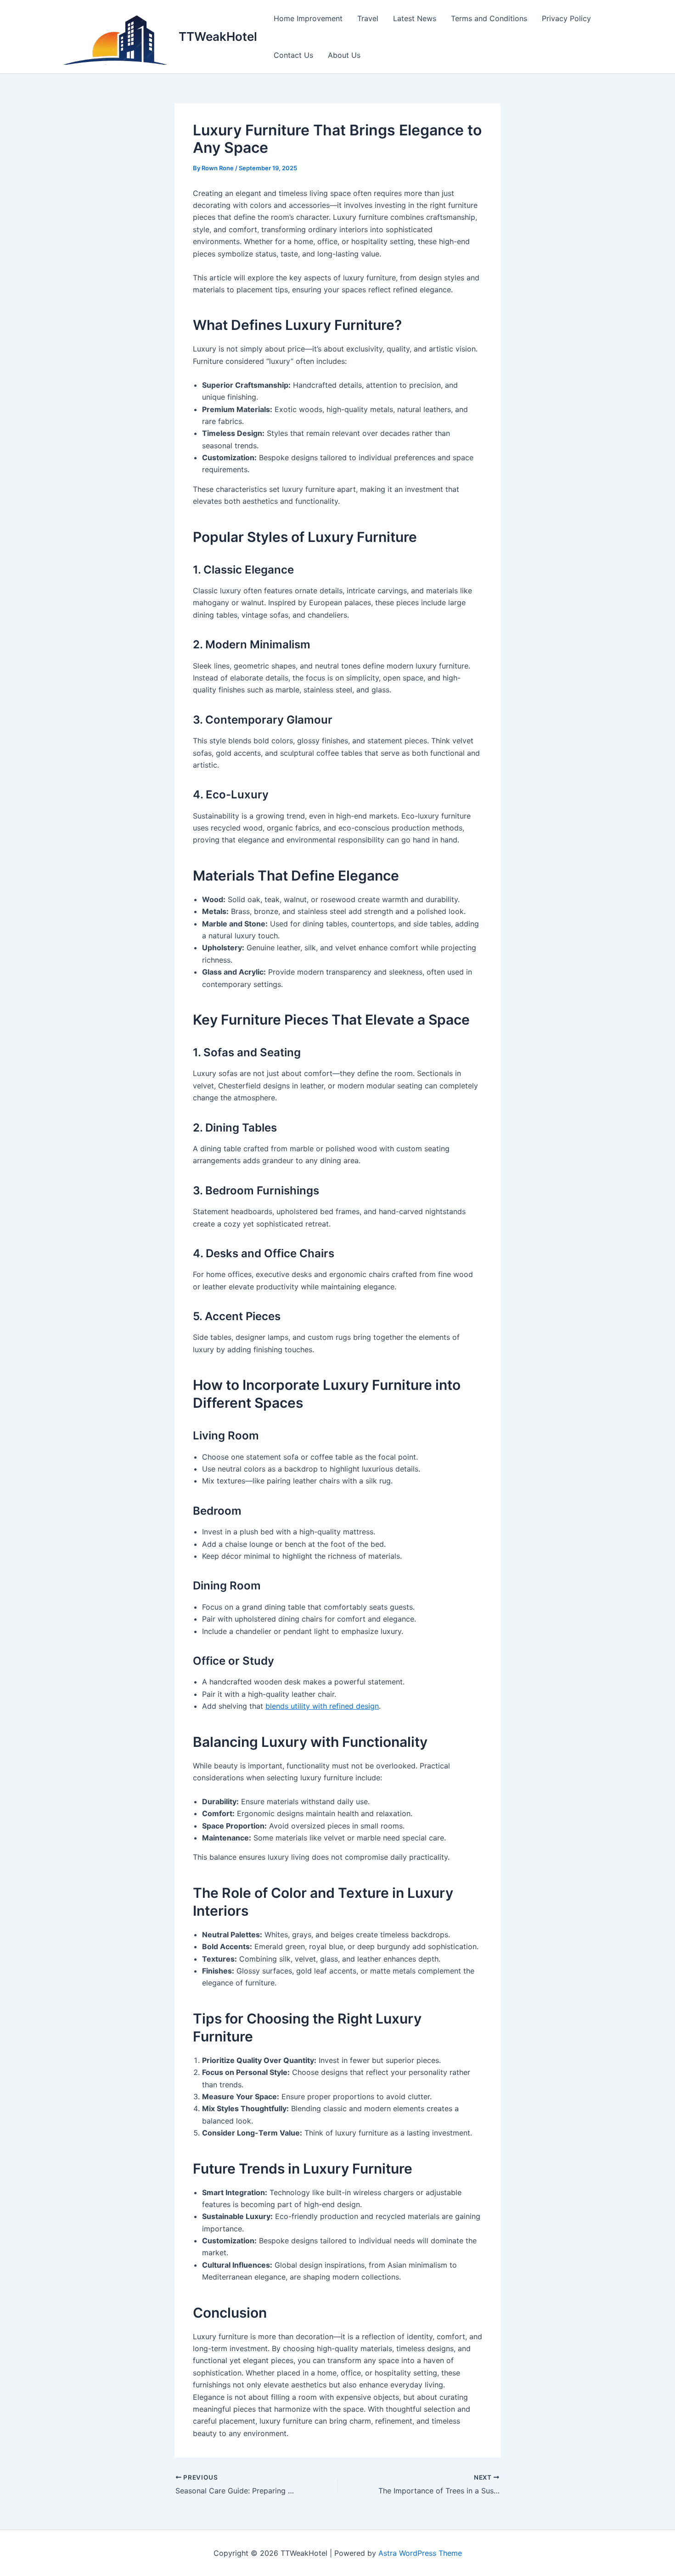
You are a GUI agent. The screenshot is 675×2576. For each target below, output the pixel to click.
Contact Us (293, 55)
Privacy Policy (566, 18)
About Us (344, 55)
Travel (368, 18)
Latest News (415, 18)
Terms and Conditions (489, 18)
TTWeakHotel (218, 36)
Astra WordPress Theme (420, 2553)
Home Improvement (308, 18)
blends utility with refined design (322, 1706)
